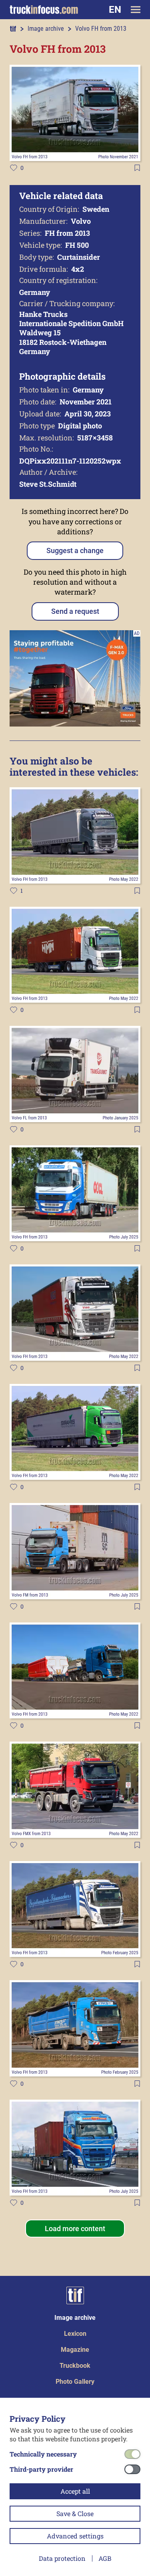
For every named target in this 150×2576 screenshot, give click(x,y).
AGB (105, 2558)
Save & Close (75, 2513)
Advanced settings (75, 2536)
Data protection (62, 2558)
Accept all (75, 2491)
